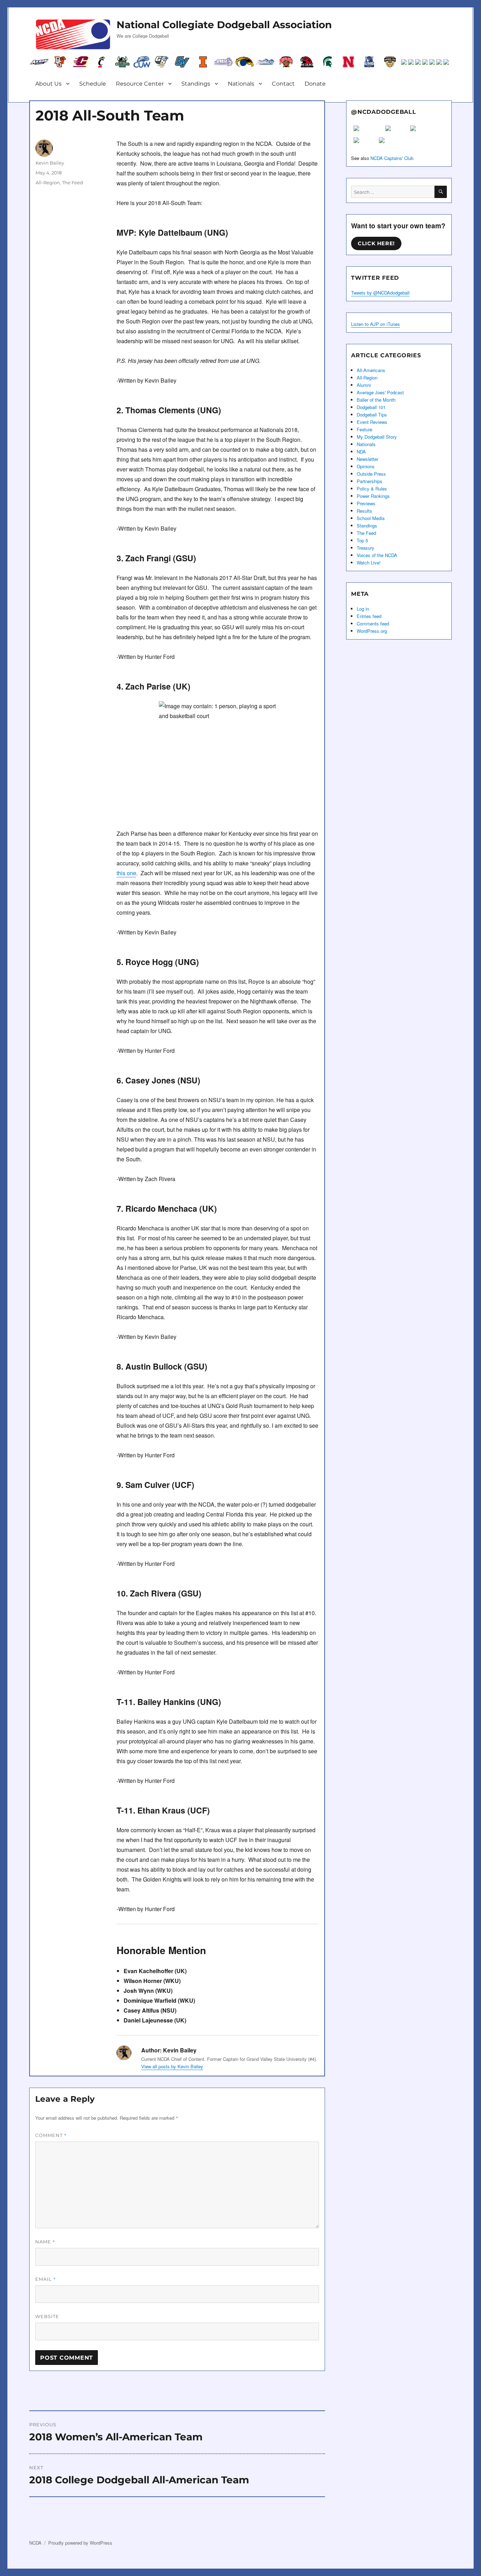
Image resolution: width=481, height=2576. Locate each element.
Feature (364, 429)
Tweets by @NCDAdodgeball (380, 293)
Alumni (364, 385)
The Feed (73, 183)
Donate (315, 84)
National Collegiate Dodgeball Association (224, 25)
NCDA (35, 2543)
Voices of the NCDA (377, 555)
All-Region (48, 183)
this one (126, 873)
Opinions (366, 466)
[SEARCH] (441, 192)
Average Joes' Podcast (380, 392)
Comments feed (373, 623)
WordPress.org (372, 631)
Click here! (376, 243)
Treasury (366, 548)
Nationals (241, 84)
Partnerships (370, 481)
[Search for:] (393, 192)
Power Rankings (373, 496)
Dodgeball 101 (371, 407)
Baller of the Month (376, 400)
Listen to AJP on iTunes (376, 324)
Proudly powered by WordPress (80, 2543)
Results (364, 511)
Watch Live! (369, 563)
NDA (361, 452)
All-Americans (371, 370)
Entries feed (369, 616)
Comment (51, 2135)
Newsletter (367, 459)
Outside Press (371, 474)
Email (46, 2279)
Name (45, 2242)
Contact (283, 84)
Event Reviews (372, 422)
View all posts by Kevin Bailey (172, 2066)
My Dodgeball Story (377, 437)
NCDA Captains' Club (392, 158)
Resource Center (140, 84)
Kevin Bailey (50, 163)
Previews (366, 503)
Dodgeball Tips (372, 415)
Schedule (93, 84)
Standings (196, 84)
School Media (371, 518)
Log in (363, 609)
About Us (48, 84)
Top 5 (362, 540)
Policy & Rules (372, 489)
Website (47, 2316)
